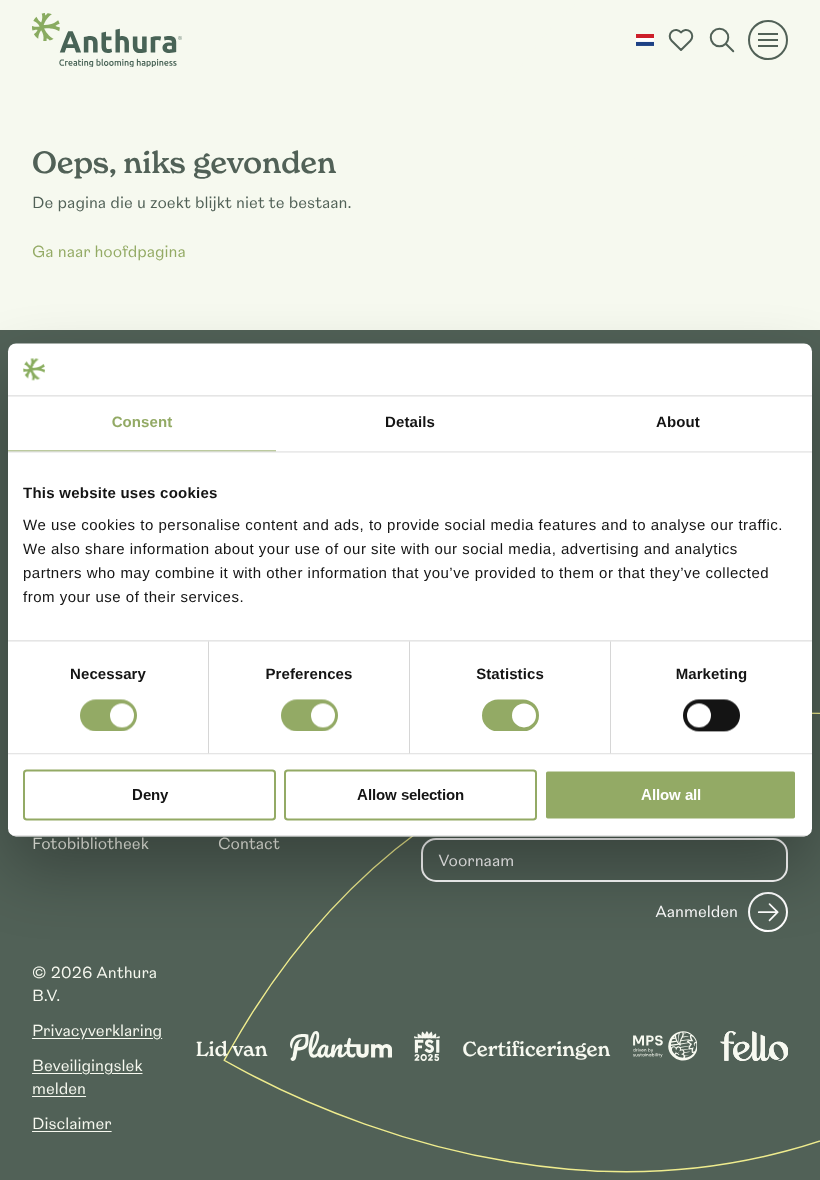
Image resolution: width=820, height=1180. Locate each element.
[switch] (309, 715)
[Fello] (754, 1056)
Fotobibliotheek (90, 844)
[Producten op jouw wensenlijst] (681, 40)
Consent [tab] (142, 423)
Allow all (671, 795)
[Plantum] (341, 1056)
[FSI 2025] (427, 1056)
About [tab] (678, 423)
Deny (150, 795)
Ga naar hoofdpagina (109, 252)
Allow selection (410, 795)
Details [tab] (410, 423)
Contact (249, 844)
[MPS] (665, 1056)
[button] (645, 40)
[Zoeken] (722, 40)
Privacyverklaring (97, 1031)
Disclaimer (72, 1124)
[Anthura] (107, 40)
